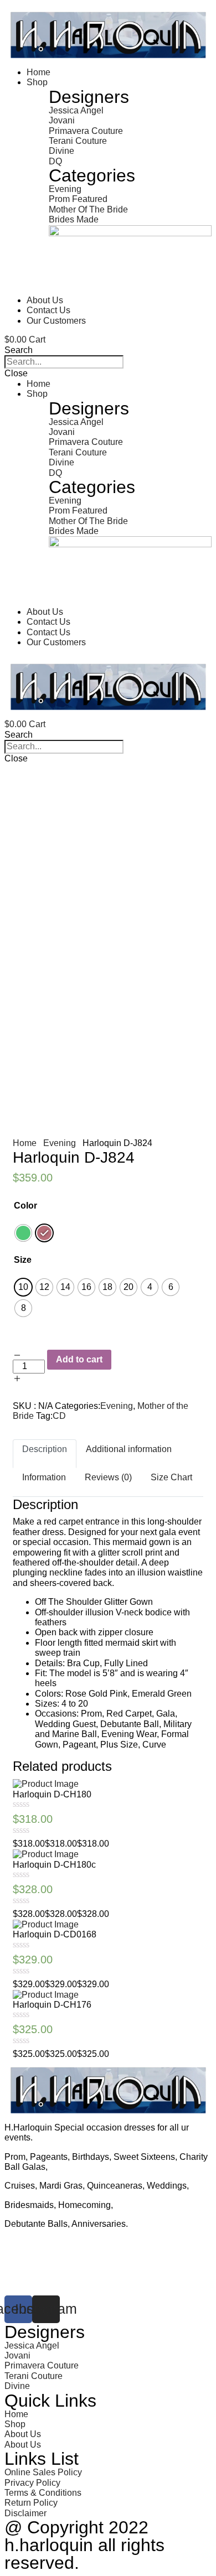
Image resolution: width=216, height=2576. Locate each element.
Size (23, 1260)
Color (25, 1206)
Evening (60, 1143)
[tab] (45, 1454)
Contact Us (48, 310)
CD (59, 1416)
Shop (37, 82)
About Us (45, 300)
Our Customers (56, 321)
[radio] (23, 1233)
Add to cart (79, 1359)
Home (38, 72)
